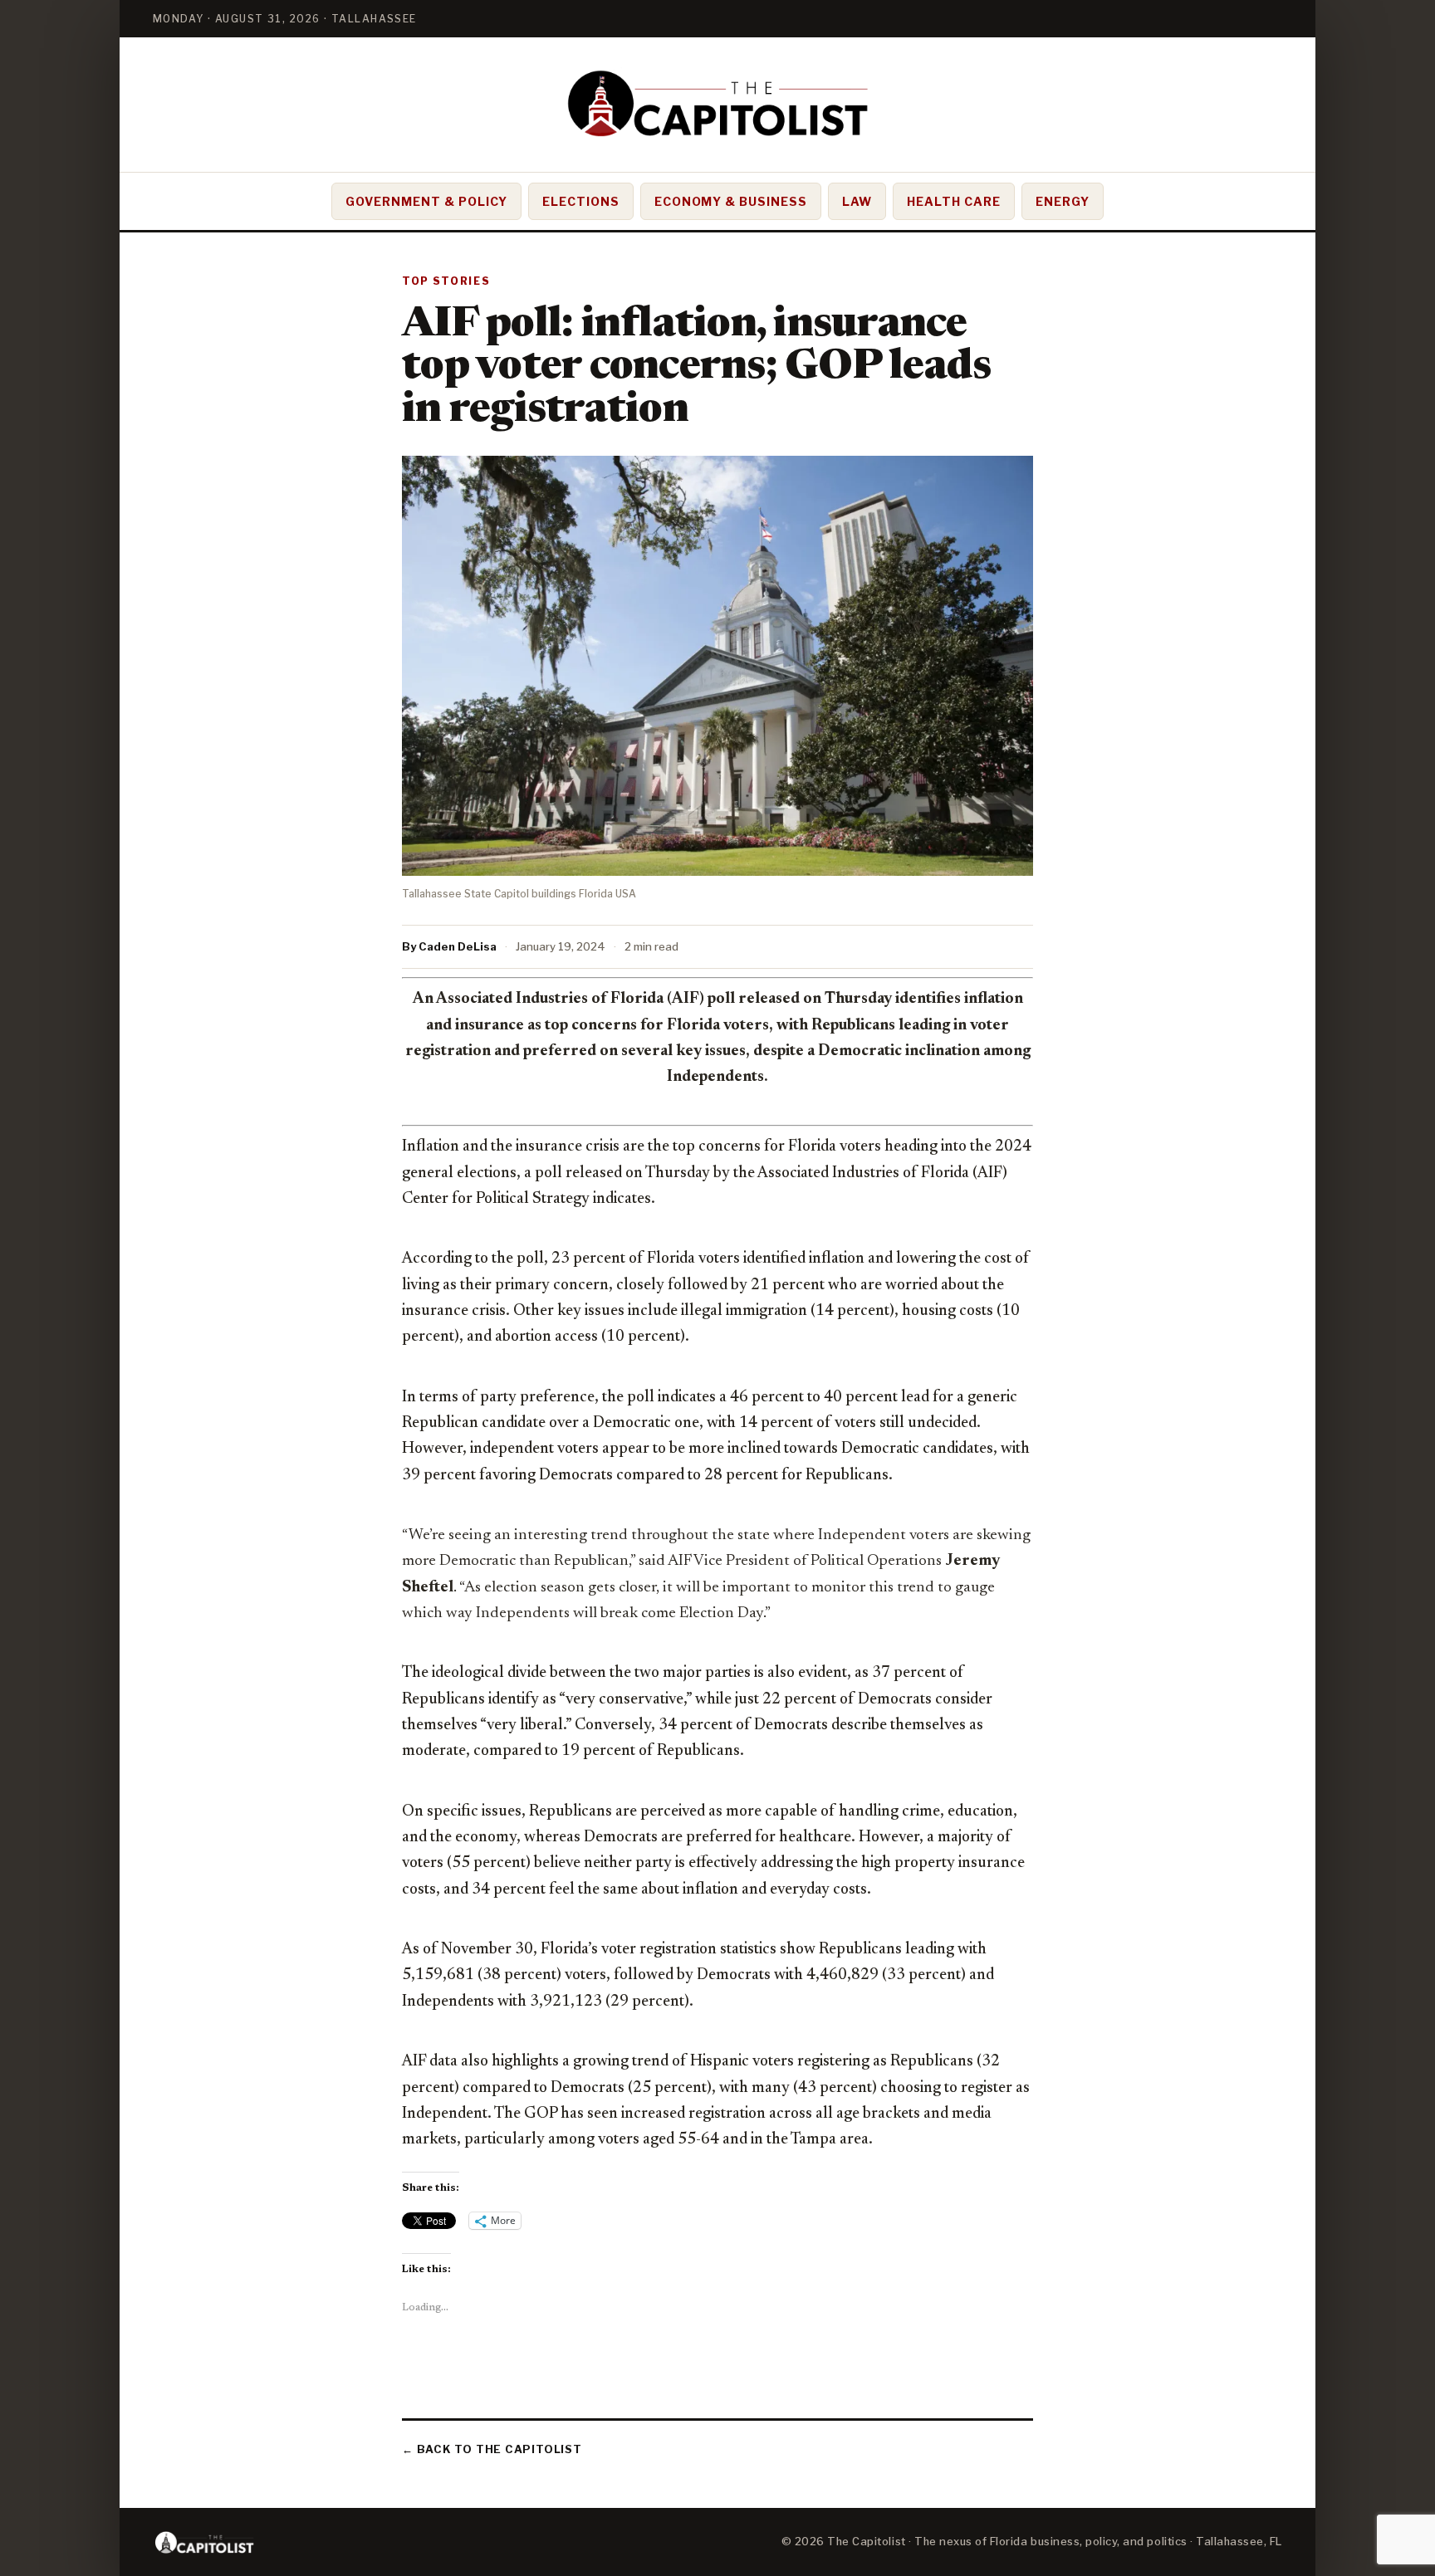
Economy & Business (731, 201)
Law (857, 201)
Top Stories (446, 281)
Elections (581, 201)
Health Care (954, 201)
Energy (1063, 201)
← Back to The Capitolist (492, 2449)
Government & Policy (426, 201)
